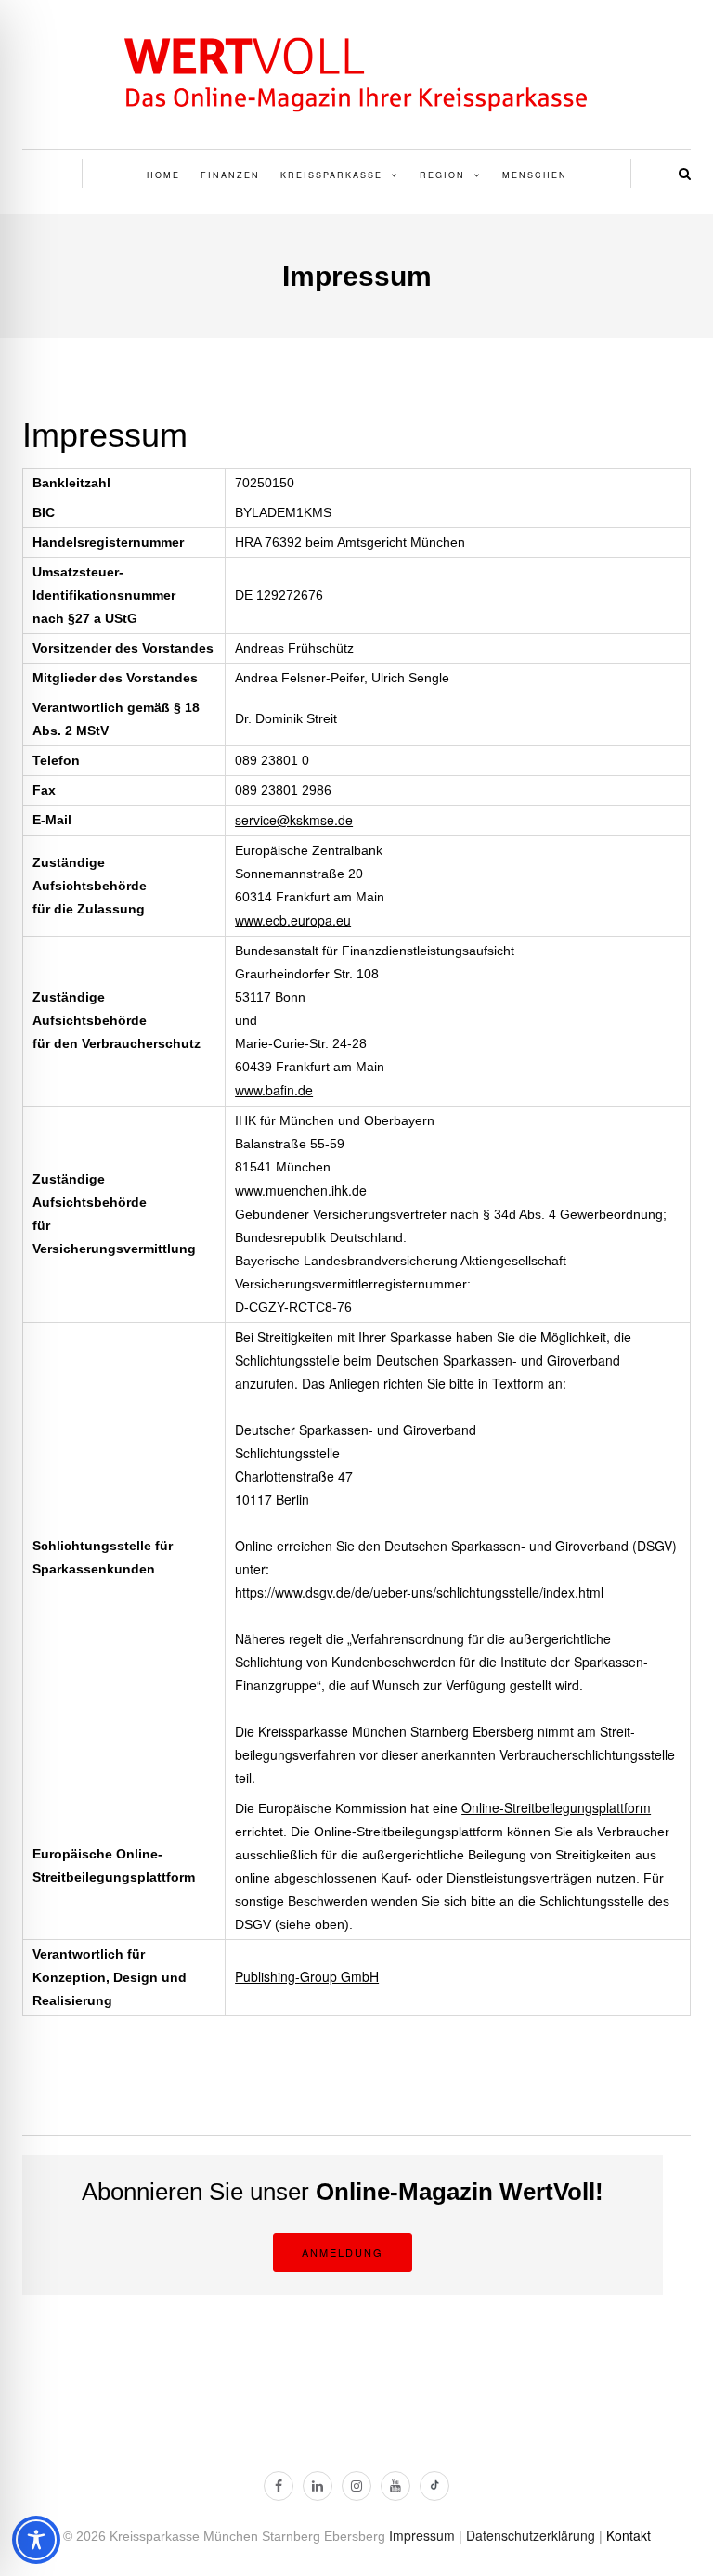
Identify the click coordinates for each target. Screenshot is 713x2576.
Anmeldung (343, 2252)
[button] (685, 173)
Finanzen (230, 175)
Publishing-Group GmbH (307, 1976)
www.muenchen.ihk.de (301, 1190)
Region (442, 175)
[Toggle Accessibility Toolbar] (32, 2540)
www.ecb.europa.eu (293, 920)
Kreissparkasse (331, 175)
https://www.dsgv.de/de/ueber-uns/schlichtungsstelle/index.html (419, 1592)
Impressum (422, 2535)
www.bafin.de (274, 1090)
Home (163, 175)
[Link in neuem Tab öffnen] (279, 2486)
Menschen (535, 175)
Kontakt (629, 2535)
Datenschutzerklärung (531, 2535)
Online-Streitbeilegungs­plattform (556, 1807)
